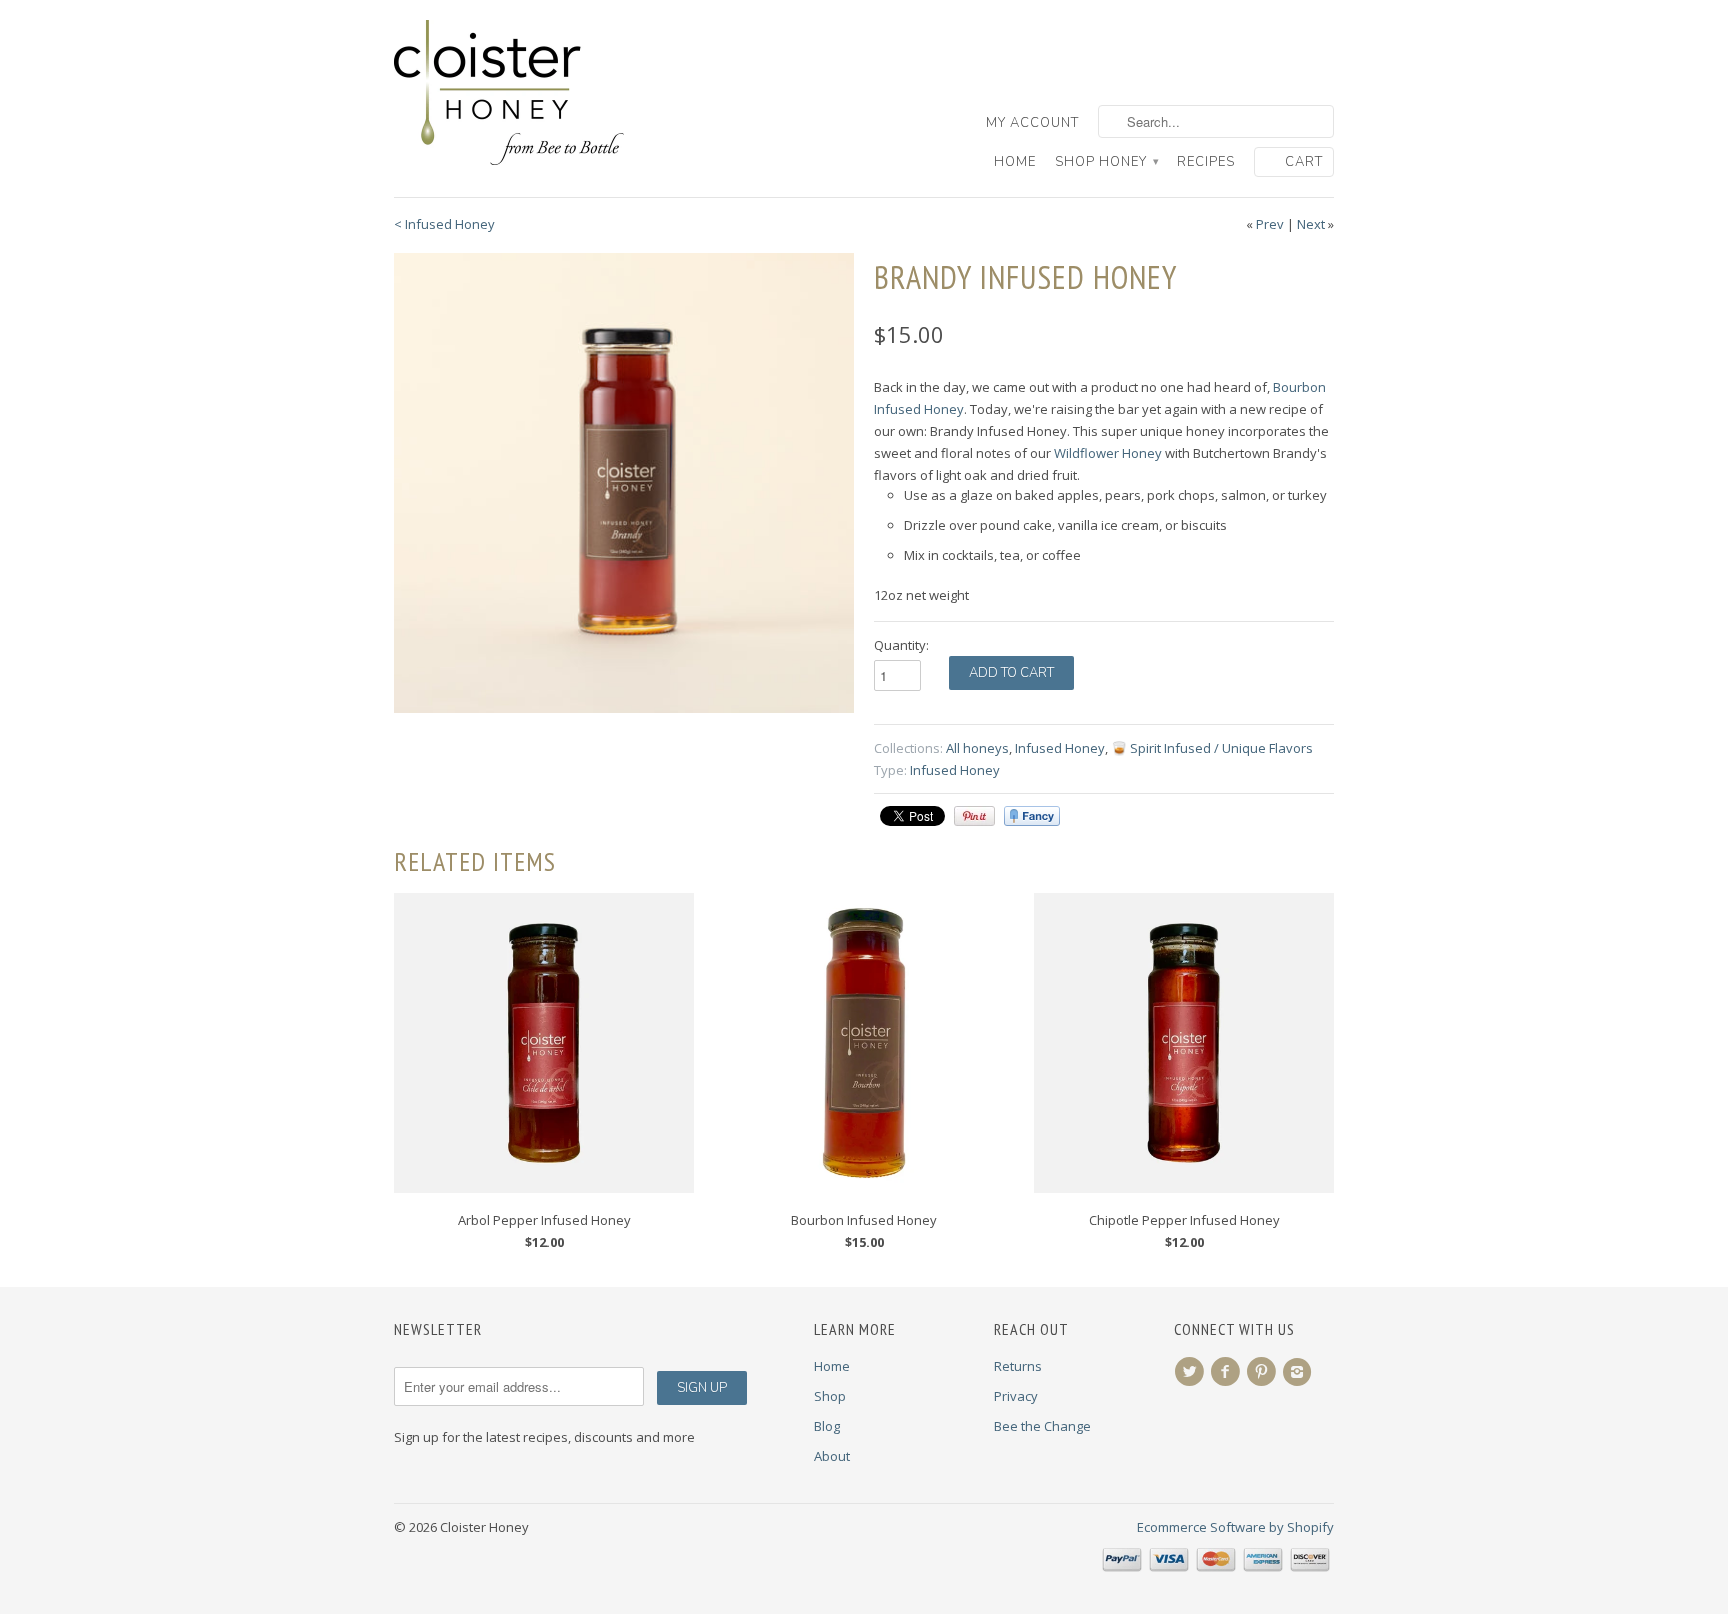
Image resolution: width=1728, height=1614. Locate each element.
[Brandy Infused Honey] (624, 483)
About (832, 1456)
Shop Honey (1106, 162)
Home (1015, 162)
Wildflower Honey (1108, 453)
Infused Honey (1060, 748)
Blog (827, 1426)
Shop (830, 1396)
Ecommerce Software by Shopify (1235, 1527)
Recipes (1206, 162)
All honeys (977, 748)
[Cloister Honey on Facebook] (1228, 1372)
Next (1311, 224)
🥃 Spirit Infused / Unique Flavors (1212, 748)
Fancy (1032, 816)
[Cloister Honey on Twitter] (1192, 1372)
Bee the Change (1042, 1426)
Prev (1270, 224)
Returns (1018, 1366)
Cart (1304, 162)
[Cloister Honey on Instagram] (1300, 1372)
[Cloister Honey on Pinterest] (1264, 1372)
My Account (1032, 123)
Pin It (974, 816)
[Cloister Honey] (544, 93)
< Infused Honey (444, 224)
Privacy (1016, 1396)
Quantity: (901, 645)
